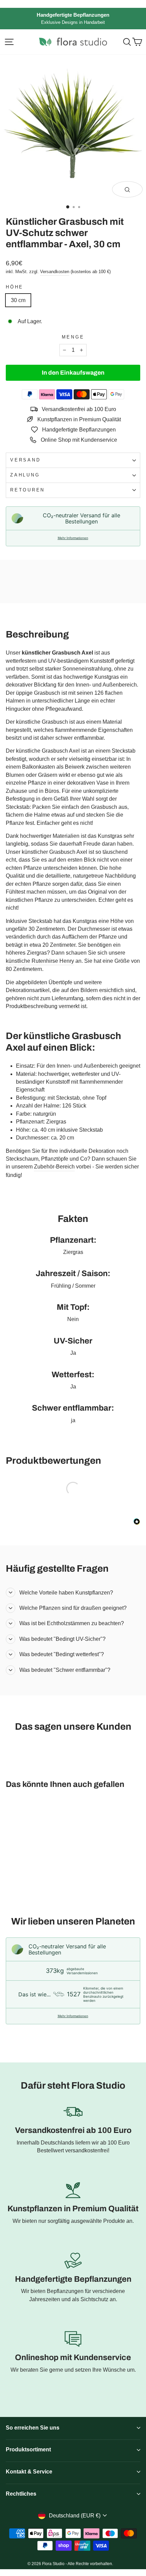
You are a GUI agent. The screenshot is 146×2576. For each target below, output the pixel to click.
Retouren (28, 490)
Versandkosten (55, 272)
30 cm (18, 300)
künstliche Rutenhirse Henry (40, 961)
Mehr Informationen (73, 538)
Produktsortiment (28, 2449)
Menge (73, 337)
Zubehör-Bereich (54, 1167)
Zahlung (25, 475)
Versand (25, 460)
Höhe (15, 287)
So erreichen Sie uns (33, 2428)
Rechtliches (21, 2494)
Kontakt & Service (29, 2472)
